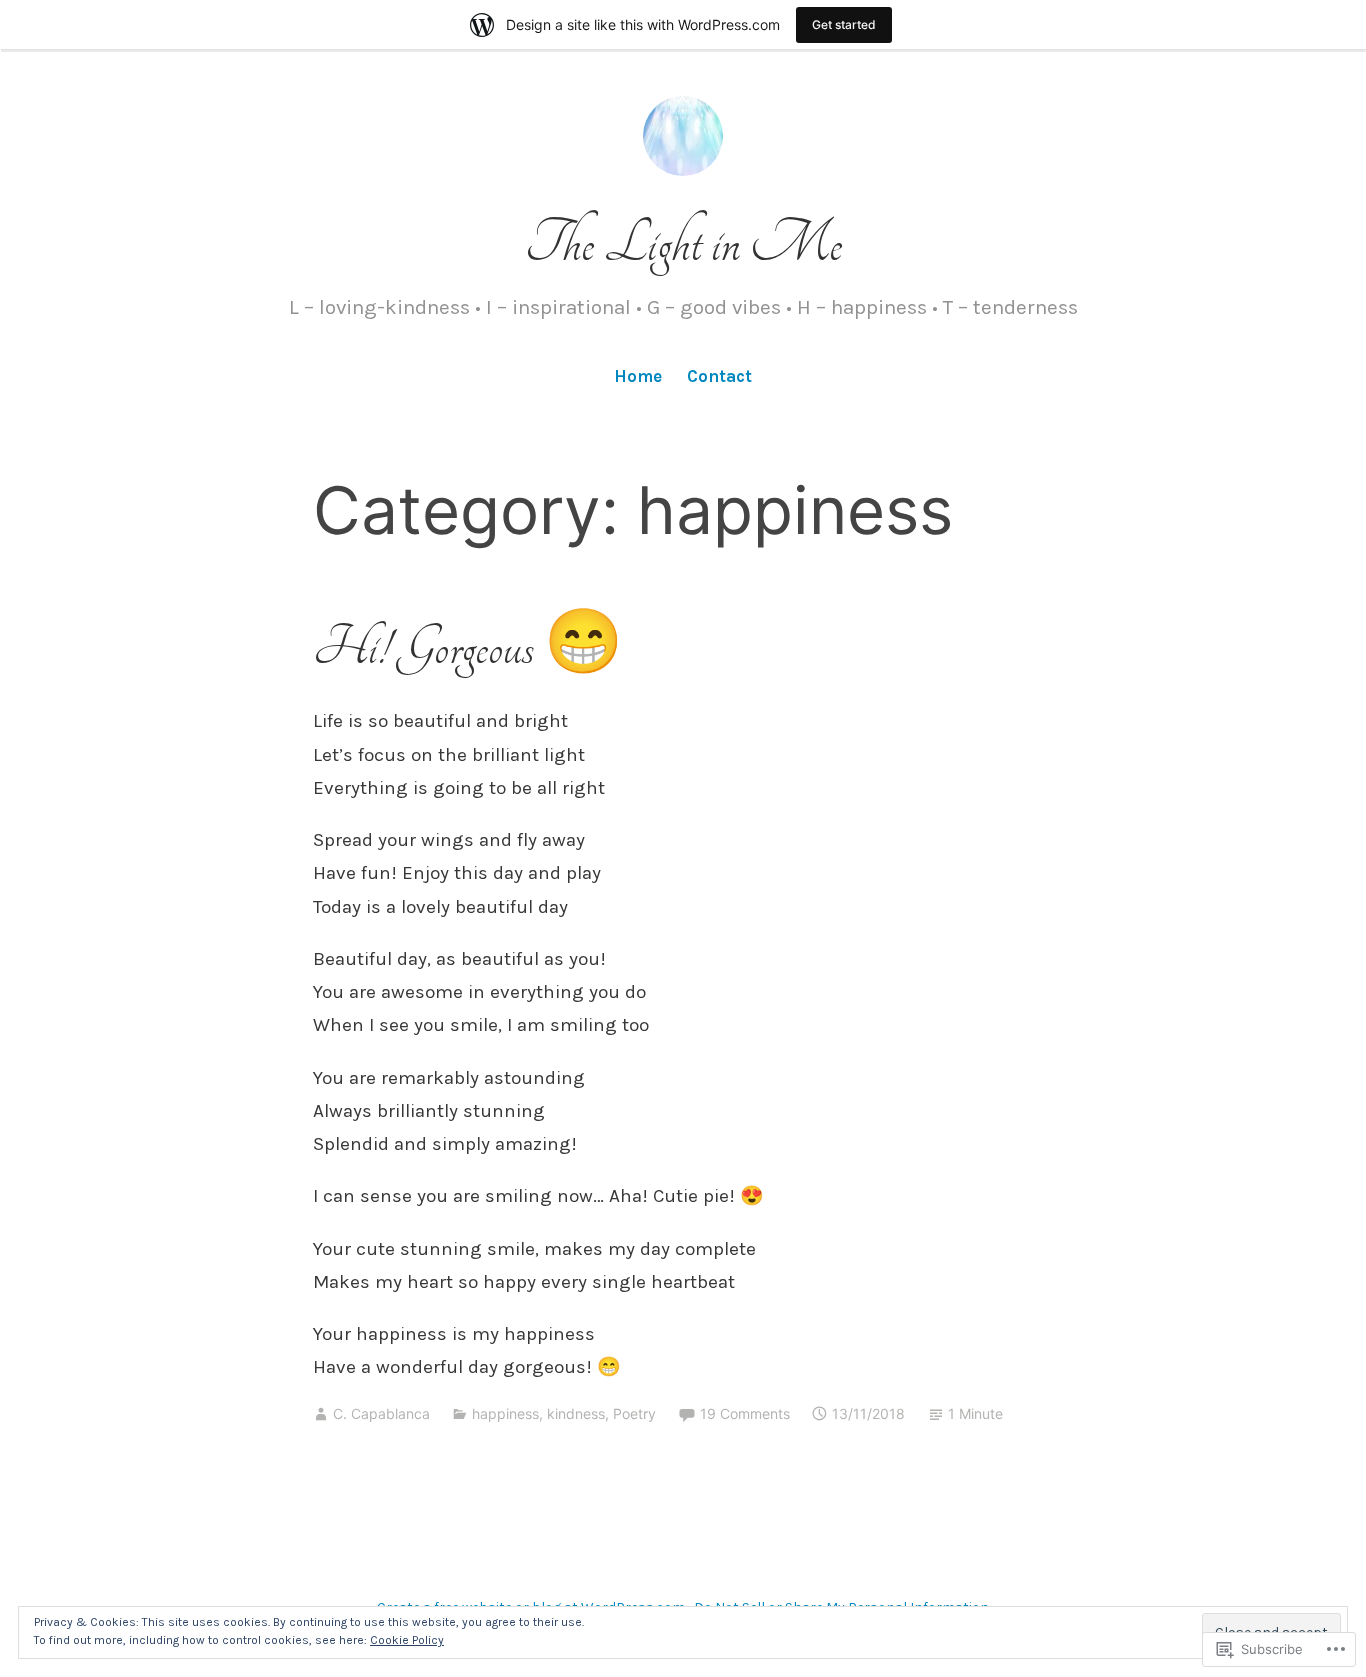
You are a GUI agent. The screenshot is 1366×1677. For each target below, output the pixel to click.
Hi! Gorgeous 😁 (468, 647)
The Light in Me (683, 243)
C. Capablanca (381, 1413)
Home (638, 376)
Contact (719, 376)
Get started (844, 24)
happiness (505, 1413)
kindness (576, 1413)
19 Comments (745, 1413)
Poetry (634, 1413)
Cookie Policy (407, 1640)
